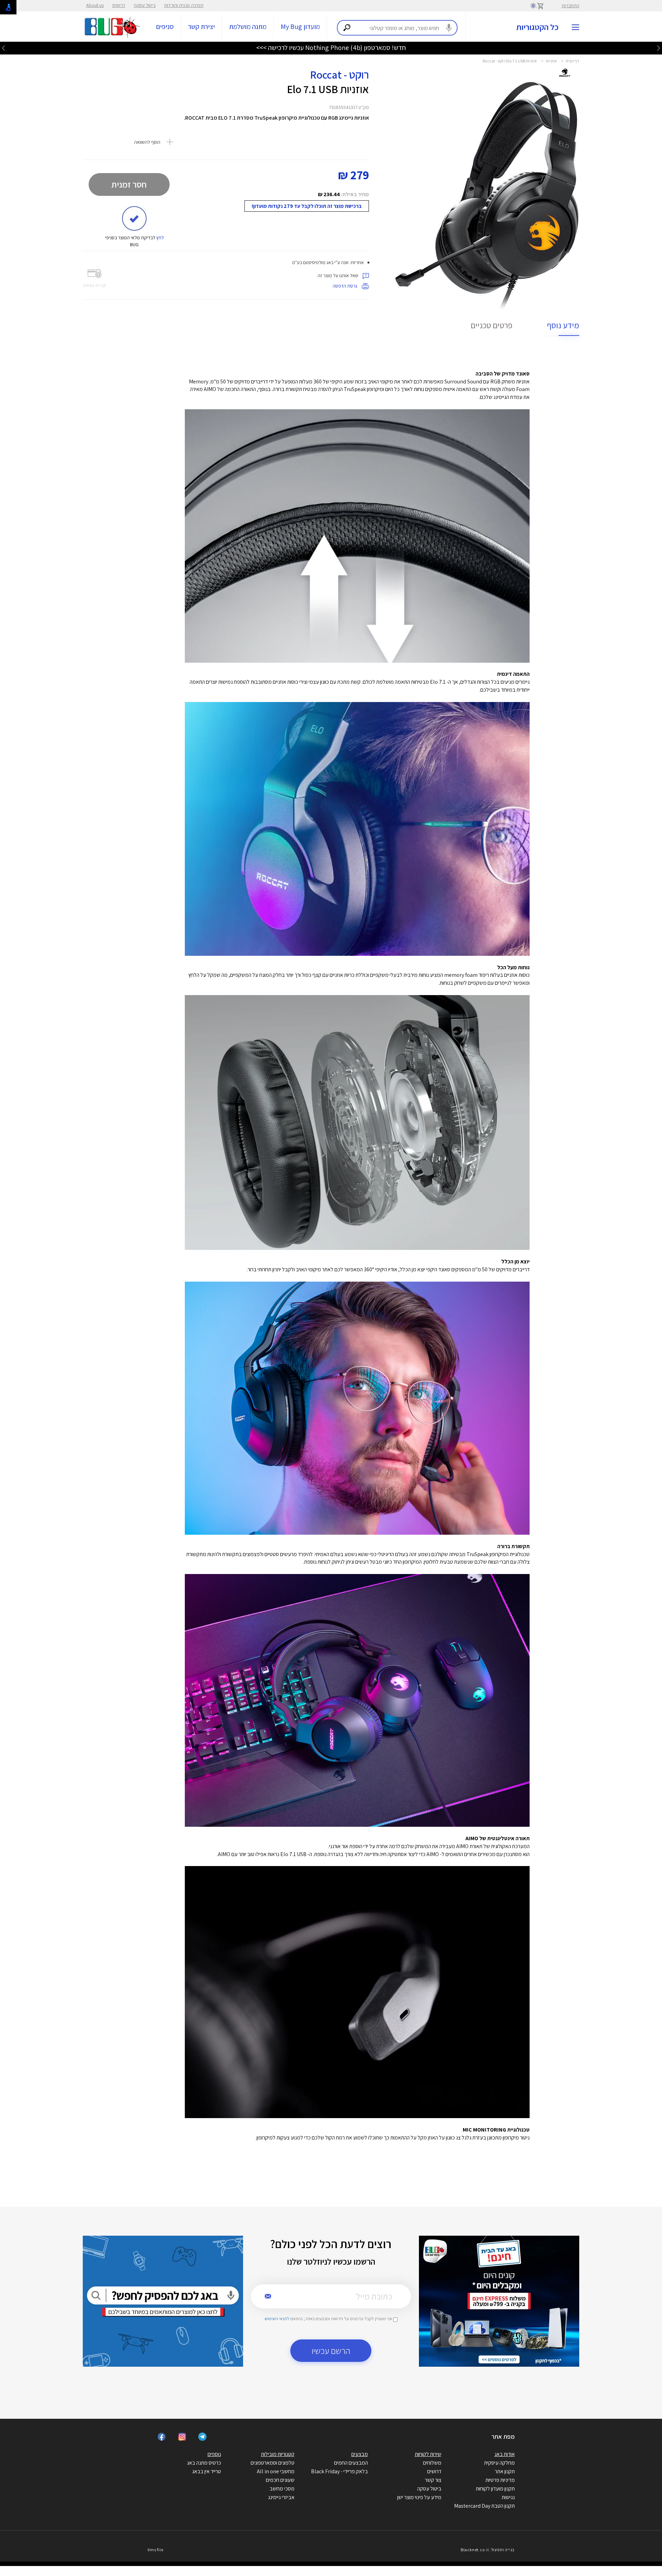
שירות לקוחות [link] (428, 2454)
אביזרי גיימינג (281, 2497)
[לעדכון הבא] (3, 48)
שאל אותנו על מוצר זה (338, 275)
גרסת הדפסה (345, 286)
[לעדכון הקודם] (659, 48)
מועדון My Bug (300, 27)
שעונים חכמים (280, 2480)
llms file (156, 2550)
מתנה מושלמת (248, 27)
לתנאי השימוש (277, 2319)
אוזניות (551, 61)
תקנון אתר (505, 2471)
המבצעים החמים (351, 2463)
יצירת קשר (201, 27)
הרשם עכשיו (331, 2351)
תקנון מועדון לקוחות (495, 2489)
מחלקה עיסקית (499, 2463)
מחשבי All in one (276, 2471)
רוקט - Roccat (339, 74)
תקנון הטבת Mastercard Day (484, 2506)
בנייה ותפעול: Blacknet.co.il (488, 2550)
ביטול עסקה (145, 5)
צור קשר (433, 2480)
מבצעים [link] (360, 2454)
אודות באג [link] (505, 2454)
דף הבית (573, 61)
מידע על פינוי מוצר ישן (419, 2497)
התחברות (570, 6)
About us (95, 5)
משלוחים (432, 2463)
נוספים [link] (214, 2454)
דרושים (119, 5)
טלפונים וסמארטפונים (273, 2463)
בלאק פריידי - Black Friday (339, 2471)
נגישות (508, 2497)
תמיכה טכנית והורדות (184, 5)
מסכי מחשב (282, 2489)
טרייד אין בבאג (207, 2471)
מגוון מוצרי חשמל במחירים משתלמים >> (331, 48)
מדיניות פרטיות (500, 2480)
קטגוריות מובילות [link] (278, 2454)
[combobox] (397, 28)
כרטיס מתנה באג (204, 2463)
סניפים (165, 27)
